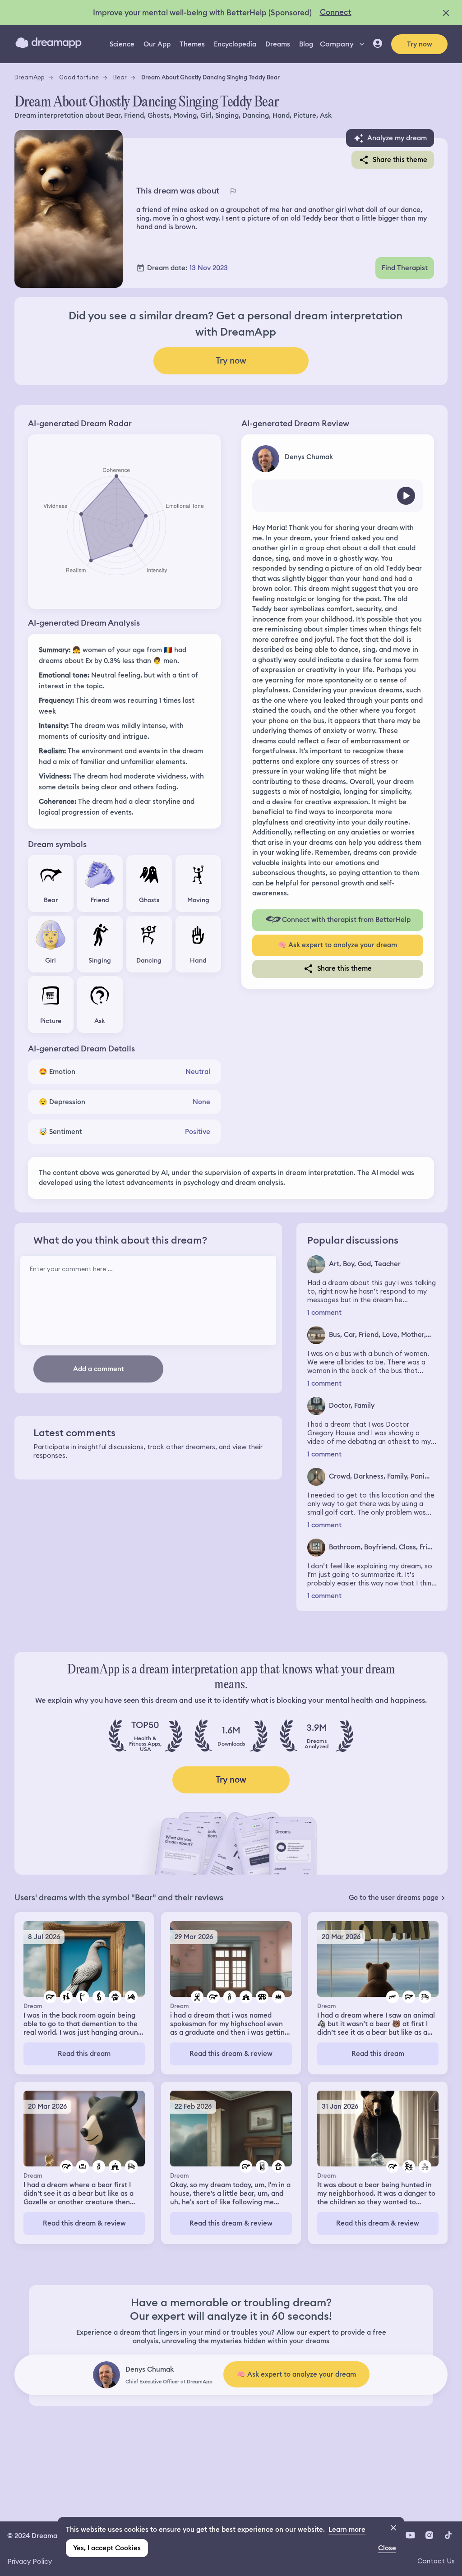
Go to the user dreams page (394, 1898)
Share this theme (400, 160)
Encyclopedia (235, 44)
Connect (336, 12)
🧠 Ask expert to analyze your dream (337, 945)
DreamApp (30, 77)
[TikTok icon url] (448, 2535)
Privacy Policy (30, 2561)
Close (387, 2548)
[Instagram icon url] (429, 2535)
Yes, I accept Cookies (107, 2548)
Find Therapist (405, 268)
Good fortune (79, 77)
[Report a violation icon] (233, 191)
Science (122, 44)
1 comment (324, 1313)
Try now (420, 44)
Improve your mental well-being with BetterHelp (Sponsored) (202, 13)
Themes (192, 44)
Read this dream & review (231, 2054)
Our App (157, 44)
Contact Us (436, 2561)
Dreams (278, 44)
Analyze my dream (397, 138)
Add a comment (99, 1369)
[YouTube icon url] (410, 2535)
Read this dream (84, 2054)
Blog (306, 44)
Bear (120, 77)
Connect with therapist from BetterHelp (346, 920)
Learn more (347, 2530)
